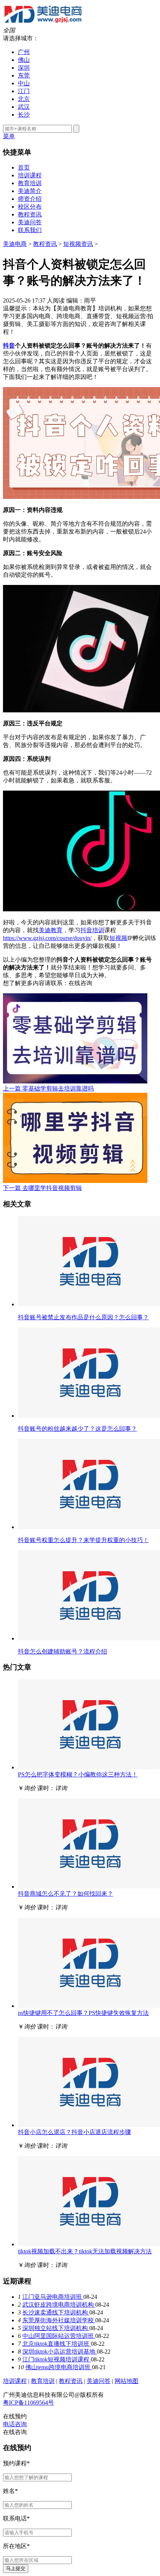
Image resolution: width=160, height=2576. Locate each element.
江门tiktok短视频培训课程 (57, 2359)
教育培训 (30, 183)
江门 (24, 91)
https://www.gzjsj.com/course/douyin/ (47, 938)
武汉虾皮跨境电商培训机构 (59, 2305)
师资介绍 (30, 199)
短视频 (118, 938)
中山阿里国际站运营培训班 (59, 2336)
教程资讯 (30, 214)
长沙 (24, 115)
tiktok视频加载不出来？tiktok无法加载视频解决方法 (85, 2251)
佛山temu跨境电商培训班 (59, 2367)
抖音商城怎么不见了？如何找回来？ (65, 1894)
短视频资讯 (78, 244)
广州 (24, 52)
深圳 (24, 68)
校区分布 (30, 207)
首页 (24, 167)
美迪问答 (30, 222)
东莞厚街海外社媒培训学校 (59, 2320)
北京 (24, 99)
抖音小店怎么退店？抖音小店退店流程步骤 (74, 2132)
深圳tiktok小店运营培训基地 (60, 2352)
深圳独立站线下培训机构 (56, 2328)
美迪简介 (30, 191)
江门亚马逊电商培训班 (53, 2297)
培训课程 (30, 175)
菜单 (9, 136)
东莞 (24, 75)
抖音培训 (92, 930)
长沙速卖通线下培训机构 (56, 2312)
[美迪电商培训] (43, 23)
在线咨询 (80, 983)
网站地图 (127, 2381)
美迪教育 (51, 930)
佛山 (24, 60)
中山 (24, 83)
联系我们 (30, 230)
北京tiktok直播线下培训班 (57, 2344)
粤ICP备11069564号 (28, 2403)
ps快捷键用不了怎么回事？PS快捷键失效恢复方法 (83, 2013)
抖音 (9, 346)
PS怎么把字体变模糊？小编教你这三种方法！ (78, 1774)
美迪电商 (15, 244)
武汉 (24, 107)
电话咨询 (15, 2424)
